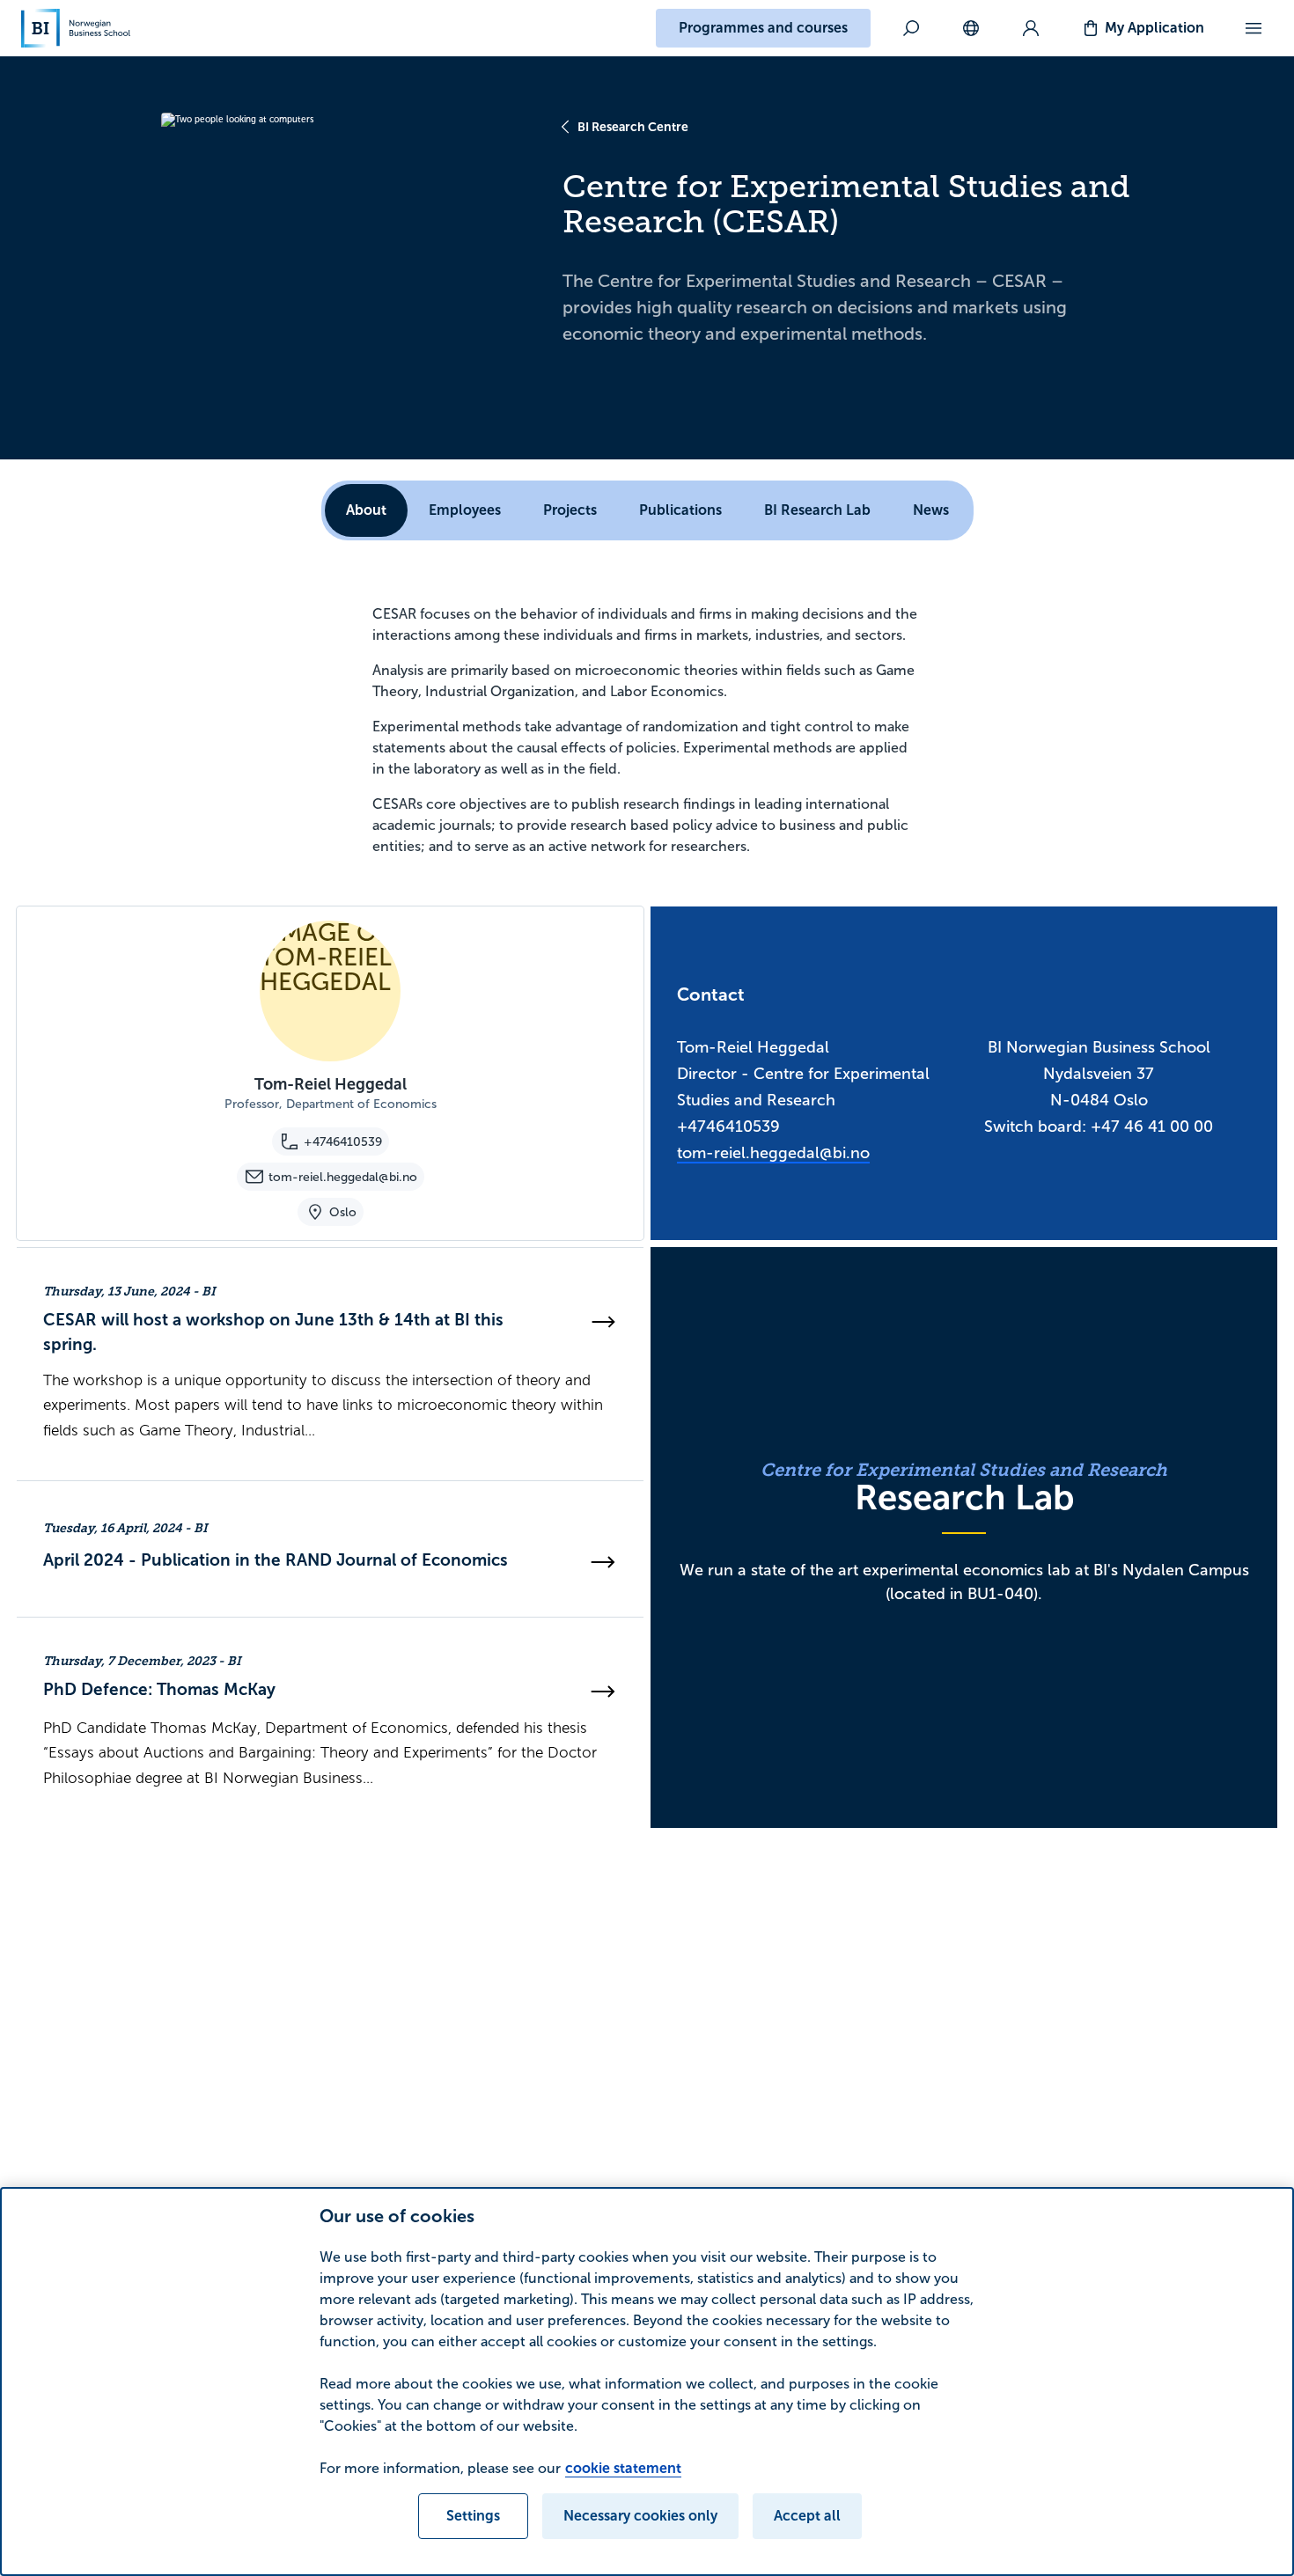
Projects (570, 510)
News (931, 510)
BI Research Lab (817, 510)
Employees (465, 510)
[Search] (911, 28)
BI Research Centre (633, 127)
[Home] (76, 28)
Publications (680, 510)
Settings (473, 2516)
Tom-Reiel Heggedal (331, 1084)
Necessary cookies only (640, 2516)
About (366, 510)
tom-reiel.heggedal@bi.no (773, 1153)
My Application (1154, 28)
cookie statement (623, 2468)
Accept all (807, 2516)
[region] (647, 2382)
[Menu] (1254, 28)
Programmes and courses (763, 28)
